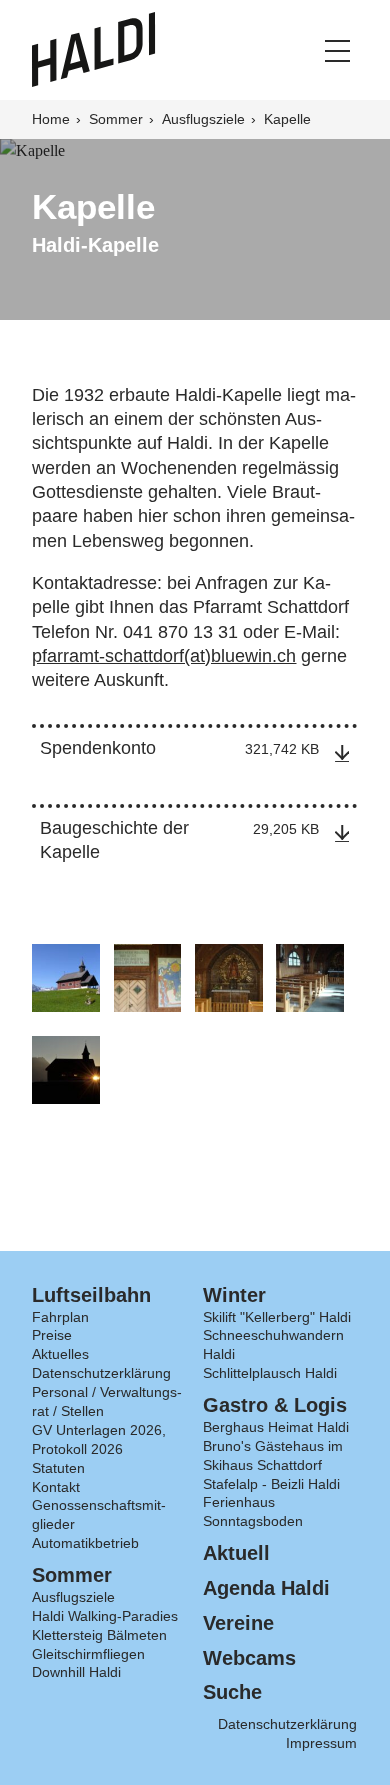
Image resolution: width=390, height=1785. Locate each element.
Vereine (238, 1623)
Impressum (321, 1743)
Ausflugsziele (205, 119)
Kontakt (56, 1487)
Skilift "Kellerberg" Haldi (277, 1317)
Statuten (58, 1468)
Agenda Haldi (266, 1588)
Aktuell (236, 1553)
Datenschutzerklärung (101, 1373)
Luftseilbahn (91, 1295)
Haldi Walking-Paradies (105, 1616)
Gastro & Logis (275, 1405)
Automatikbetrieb (85, 1543)
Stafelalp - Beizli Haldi (271, 1484)
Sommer (118, 119)
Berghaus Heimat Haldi (276, 1427)
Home (53, 119)
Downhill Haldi (76, 1672)
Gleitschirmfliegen (88, 1654)
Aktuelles (60, 1354)
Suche (232, 1692)
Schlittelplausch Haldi (270, 1373)
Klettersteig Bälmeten (99, 1635)
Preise (52, 1335)
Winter (234, 1295)
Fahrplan (60, 1317)
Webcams (249, 1658)
